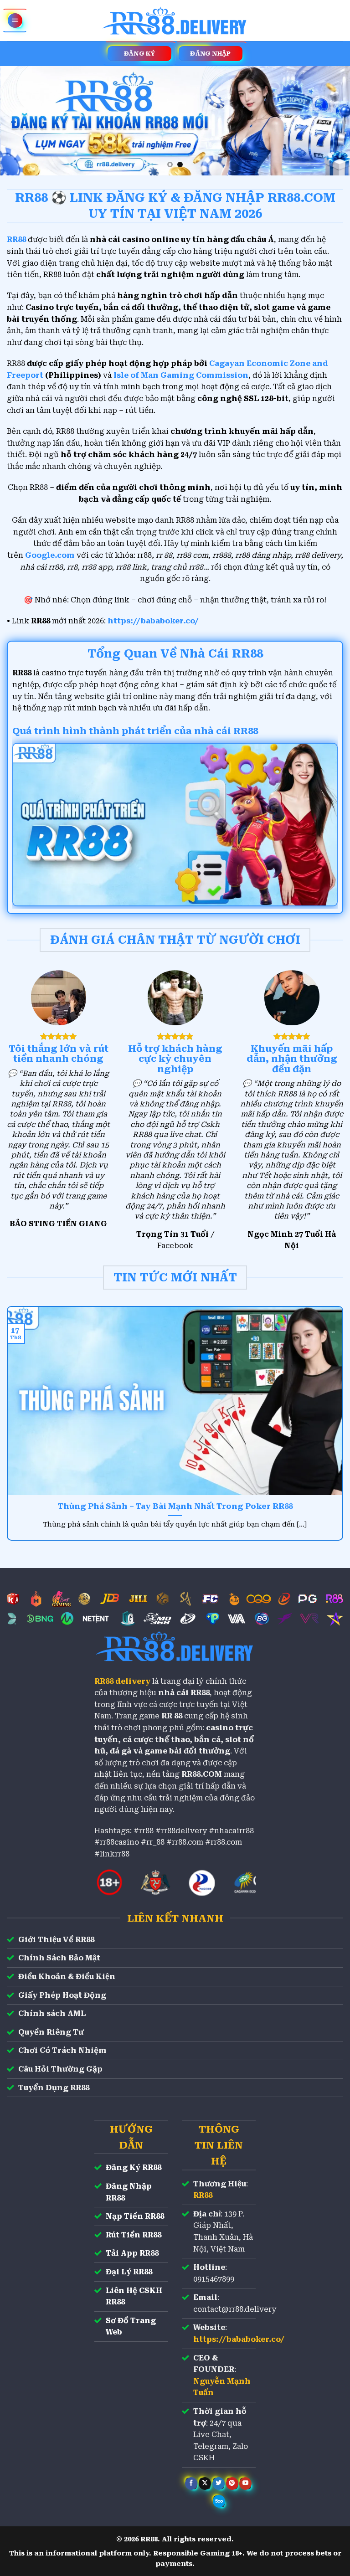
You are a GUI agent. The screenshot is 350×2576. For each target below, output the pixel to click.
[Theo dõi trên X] (205, 2483)
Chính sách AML (52, 2013)
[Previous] (19, 121)
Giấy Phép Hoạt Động (62, 1995)
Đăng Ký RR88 (134, 2167)
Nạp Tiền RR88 (135, 2216)
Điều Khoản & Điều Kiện (67, 1977)
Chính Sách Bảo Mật (59, 1958)
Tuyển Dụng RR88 (54, 2088)
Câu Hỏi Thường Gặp (60, 2069)
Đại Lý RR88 (129, 2272)
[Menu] (15, 21)
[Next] (331, 121)
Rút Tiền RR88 (134, 2235)
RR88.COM (202, 1774)
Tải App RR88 (132, 2253)
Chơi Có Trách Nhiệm (62, 2050)
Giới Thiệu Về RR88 (56, 1940)
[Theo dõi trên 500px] (219, 2501)
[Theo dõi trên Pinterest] (232, 2483)
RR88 (203, 2195)
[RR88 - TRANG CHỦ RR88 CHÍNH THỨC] (175, 21)
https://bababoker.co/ (153, 621)
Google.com (50, 555)
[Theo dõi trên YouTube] (245, 2483)
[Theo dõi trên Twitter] (219, 2483)
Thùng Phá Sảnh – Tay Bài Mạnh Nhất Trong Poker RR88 (175, 1506)
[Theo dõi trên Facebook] (191, 2483)
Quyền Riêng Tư (51, 2032)
